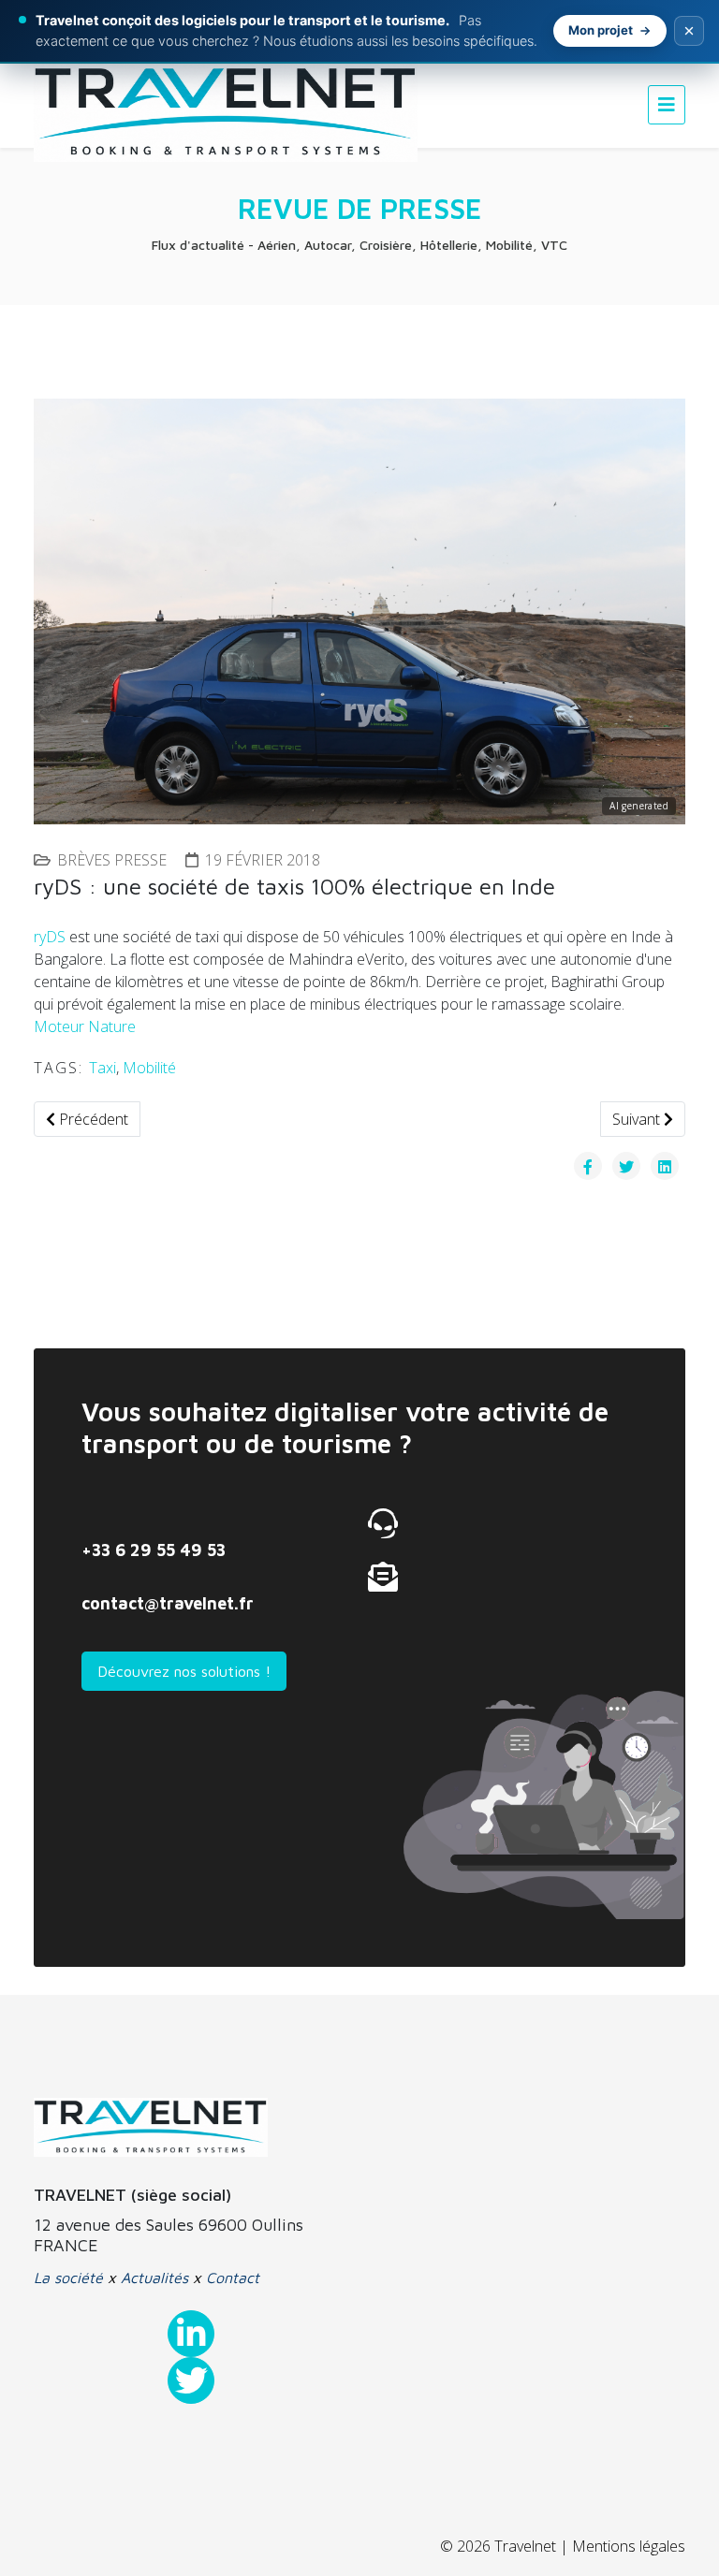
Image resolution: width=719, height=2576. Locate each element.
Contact (233, 2278)
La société (68, 2278)
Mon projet (601, 30)
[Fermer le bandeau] (689, 31)
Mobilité (149, 1068)
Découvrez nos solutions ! (184, 1671)
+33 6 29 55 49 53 (154, 1550)
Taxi (103, 1068)
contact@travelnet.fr (168, 1603)
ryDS (50, 937)
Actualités (154, 2278)
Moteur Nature (85, 1026)
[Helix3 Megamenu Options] (667, 104)
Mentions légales (629, 2546)
